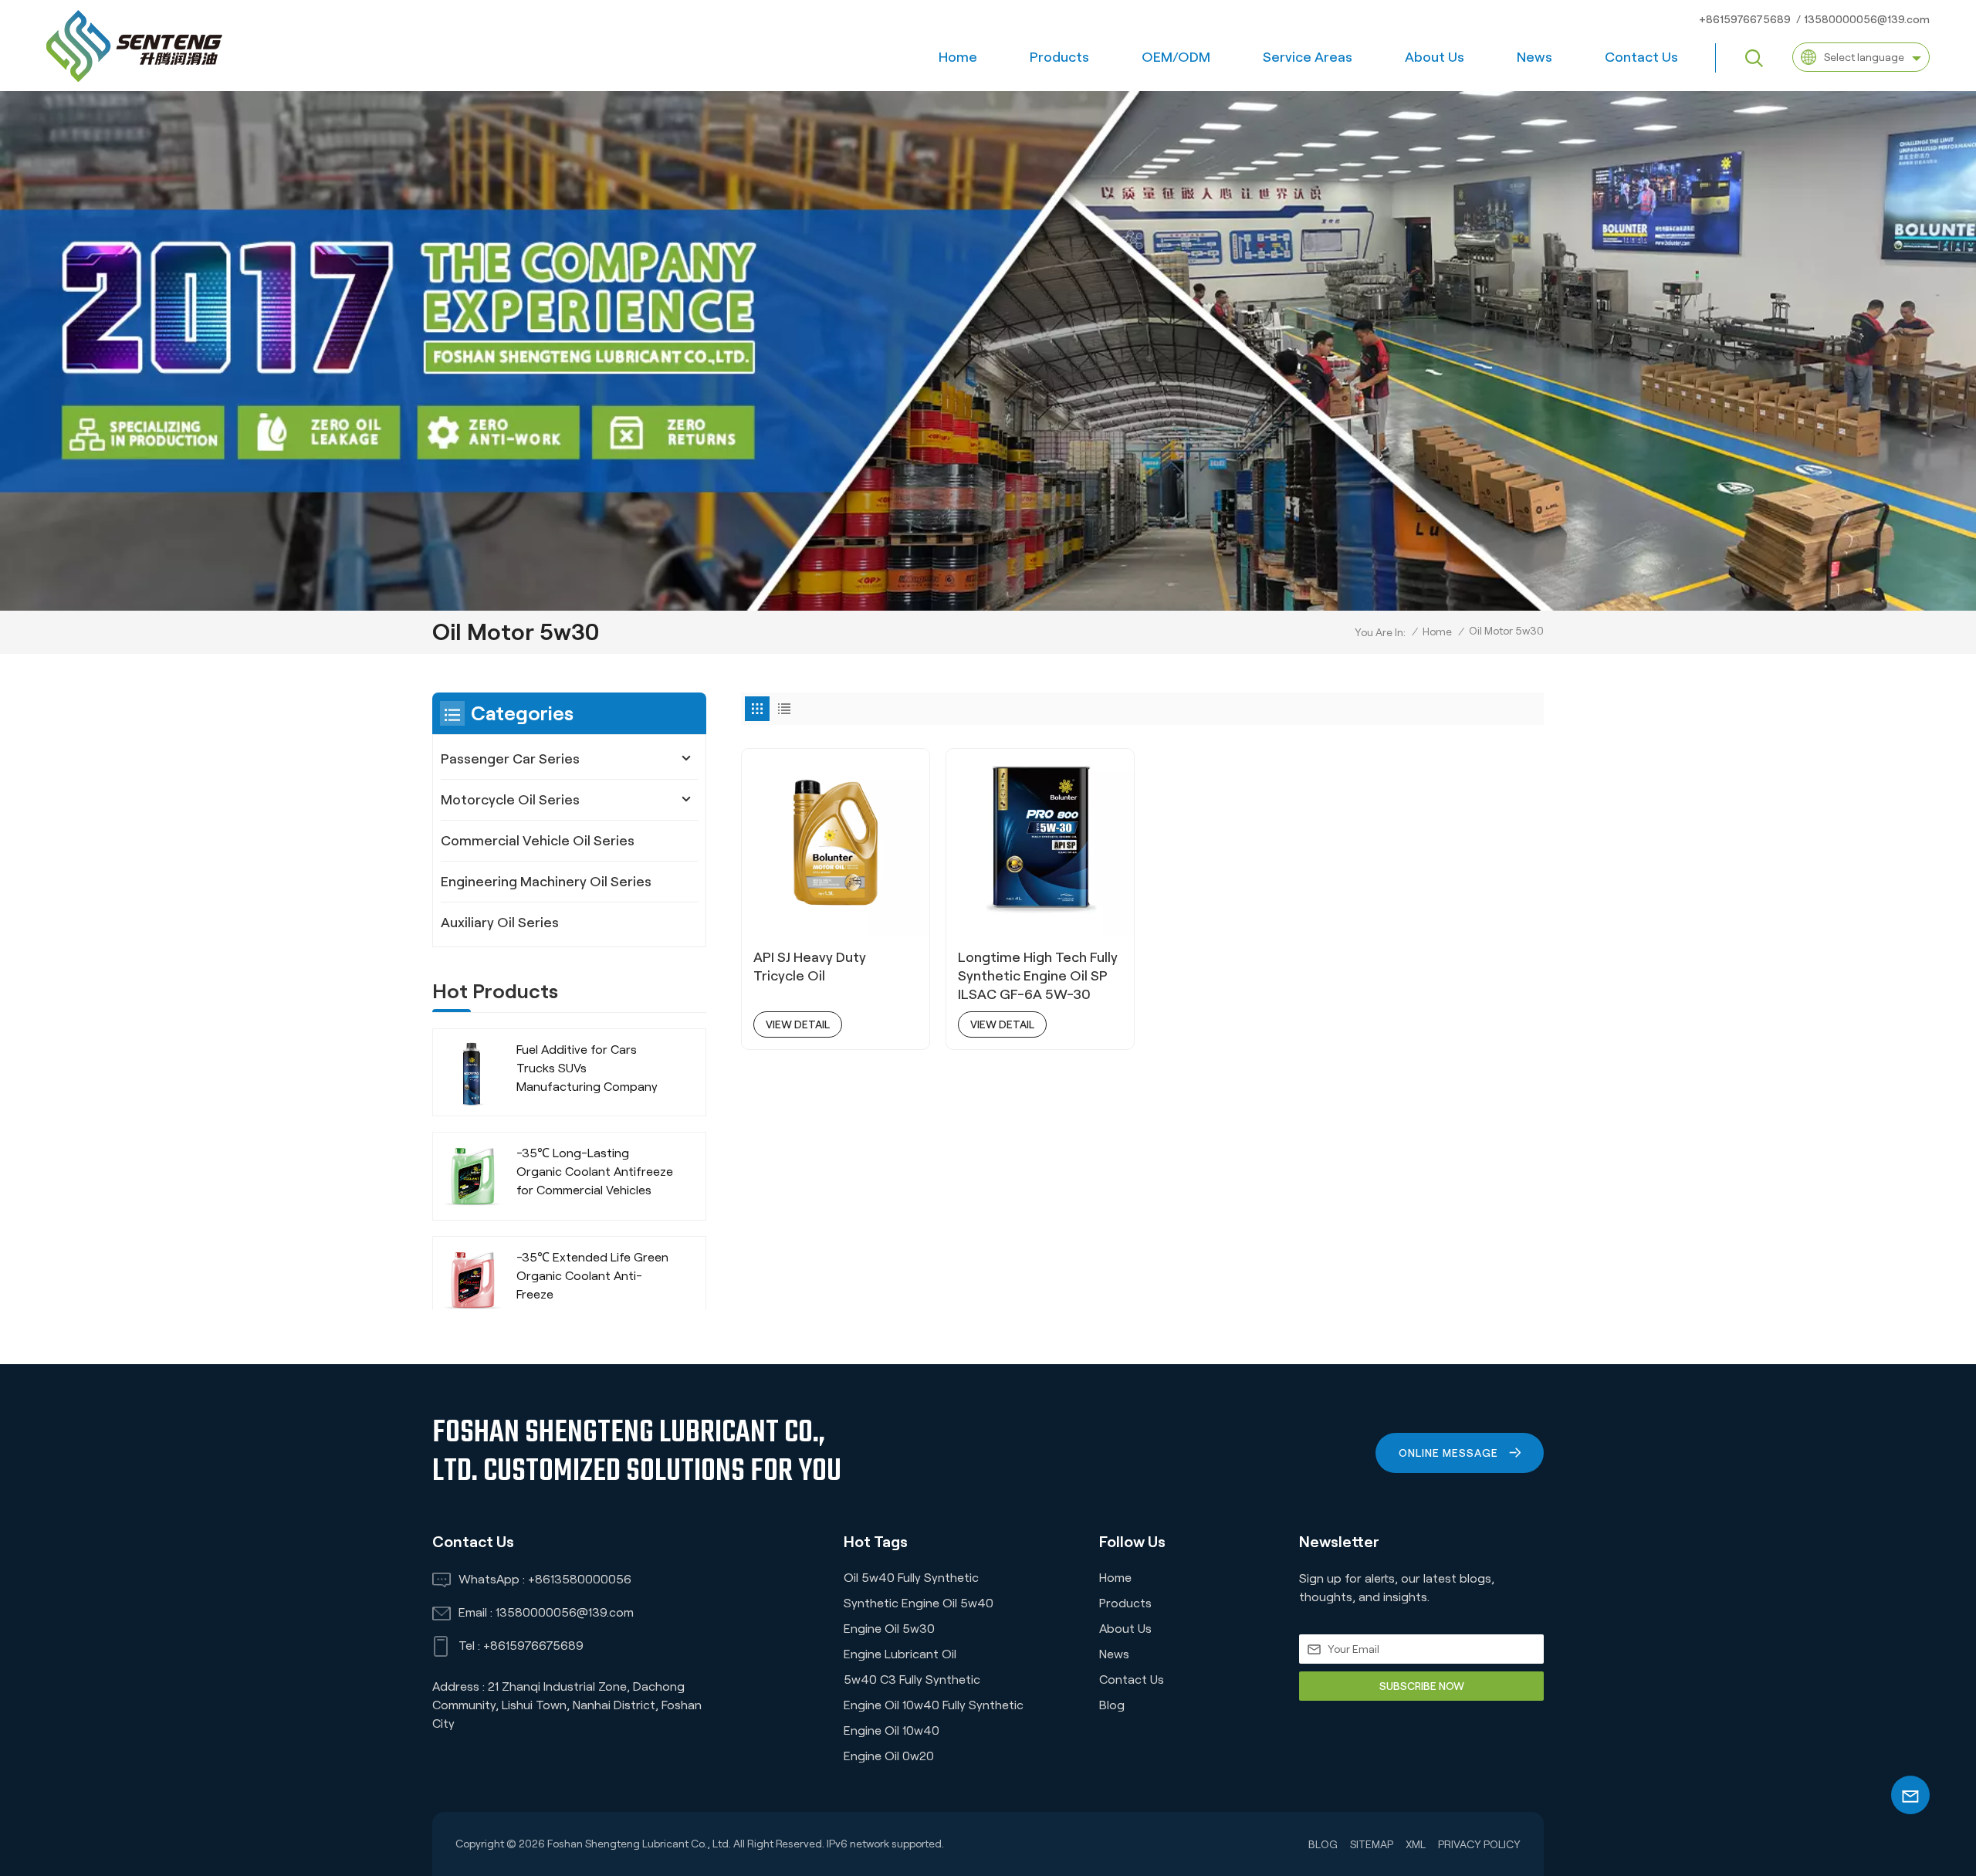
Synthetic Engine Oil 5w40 (919, 1603)
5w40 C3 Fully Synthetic (912, 1680)
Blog (1112, 1705)
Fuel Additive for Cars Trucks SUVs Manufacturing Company (587, 1068)
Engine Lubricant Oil (900, 1654)
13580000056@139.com (1867, 19)
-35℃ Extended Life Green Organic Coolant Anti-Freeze (592, 1276)
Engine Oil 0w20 (889, 1756)
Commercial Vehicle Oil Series (538, 841)
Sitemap (1372, 1844)
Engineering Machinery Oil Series (546, 882)
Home (958, 57)
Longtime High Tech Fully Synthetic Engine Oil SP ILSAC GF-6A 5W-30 (1038, 976)
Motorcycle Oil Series (510, 800)
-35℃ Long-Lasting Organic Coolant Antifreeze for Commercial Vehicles (595, 1172)
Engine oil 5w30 (889, 1629)
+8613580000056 (580, 1579)
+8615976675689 (1745, 19)
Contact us (1641, 57)
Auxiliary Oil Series (500, 923)
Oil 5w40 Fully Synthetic (911, 1578)
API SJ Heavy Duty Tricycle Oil (810, 967)
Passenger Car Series (510, 759)
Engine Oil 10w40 (892, 1730)
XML (1416, 1844)
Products (1059, 57)
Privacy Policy (1479, 1844)
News (1534, 57)
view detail (798, 1024)
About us (1435, 57)
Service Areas (1308, 57)
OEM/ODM (1176, 57)
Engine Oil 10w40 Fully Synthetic (934, 1705)
